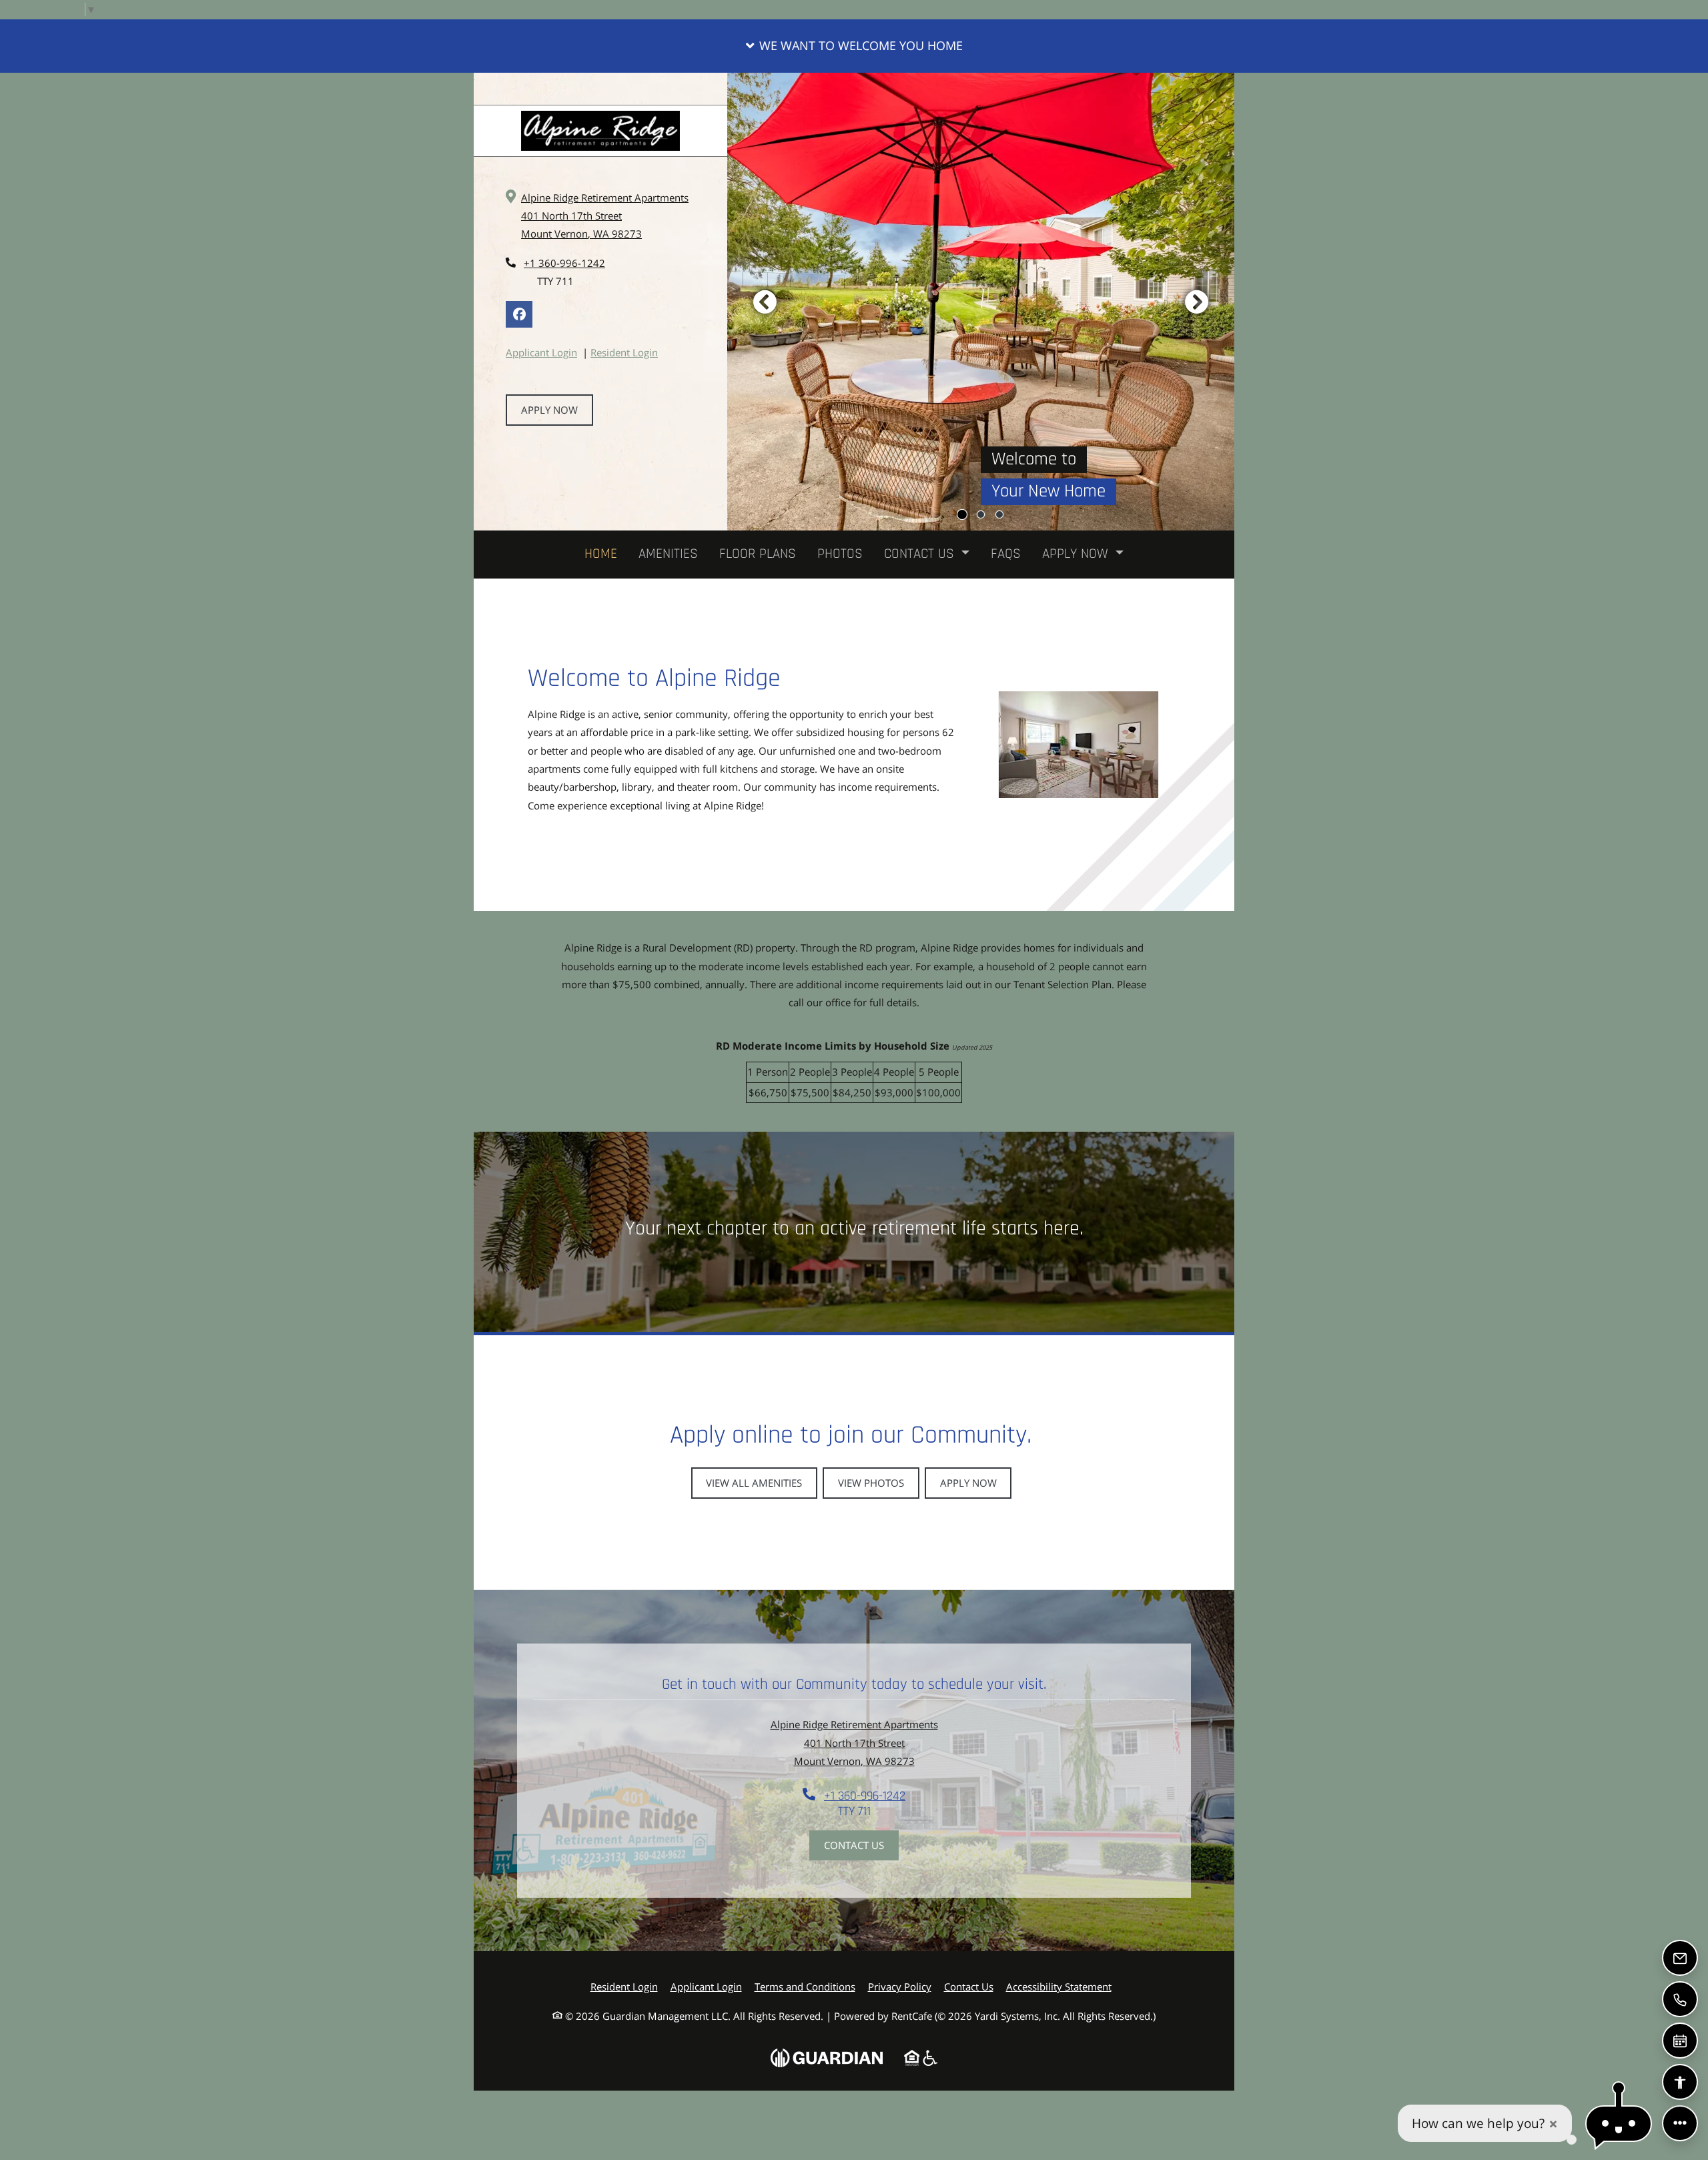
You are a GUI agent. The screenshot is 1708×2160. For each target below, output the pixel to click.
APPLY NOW (549, 410)
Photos (840, 554)
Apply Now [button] (1077, 554)
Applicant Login (541, 352)
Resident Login (624, 352)
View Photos (871, 1483)
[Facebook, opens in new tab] (519, 314)
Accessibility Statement (1059, 1986)
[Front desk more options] (1680, 2123)
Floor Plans (758, 554)
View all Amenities (754, 1483)
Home (601, 554)
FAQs (1006, 554)
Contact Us (854, 1845)
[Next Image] (1197, 302)
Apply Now (968, 1483)
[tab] (962, 514)
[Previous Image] (765, 302)
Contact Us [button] (921, 554)
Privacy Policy (900, 1986)
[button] (854, 46)
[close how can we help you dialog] (1553, 2124)
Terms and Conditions (805, 1986)
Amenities (668, 554)
